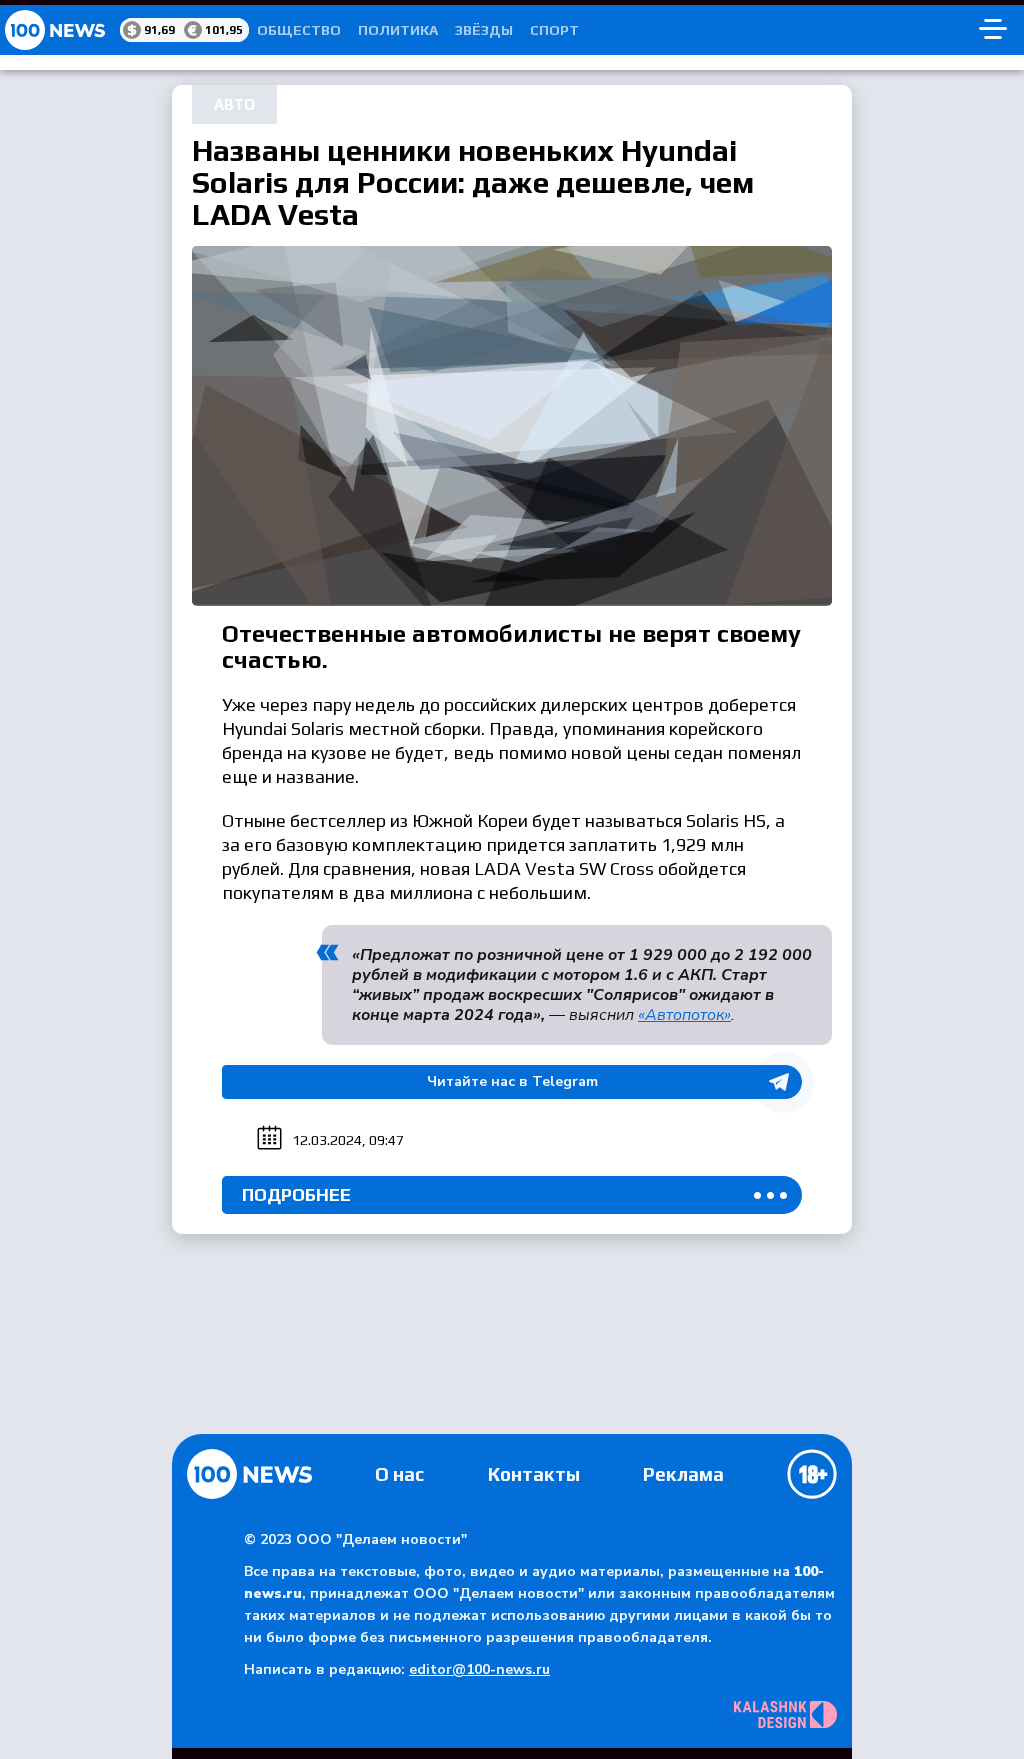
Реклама (683, 1474)
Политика (398, 30)
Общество (299, 30)
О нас (399, 1474)
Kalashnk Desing (785, 1714)
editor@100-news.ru (479, 1669)
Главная (249, 1474)
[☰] (993, 30)
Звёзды (484, 30)
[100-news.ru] (60, 30)
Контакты (534, 1474)
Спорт (554, 30)
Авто (234, 104)
